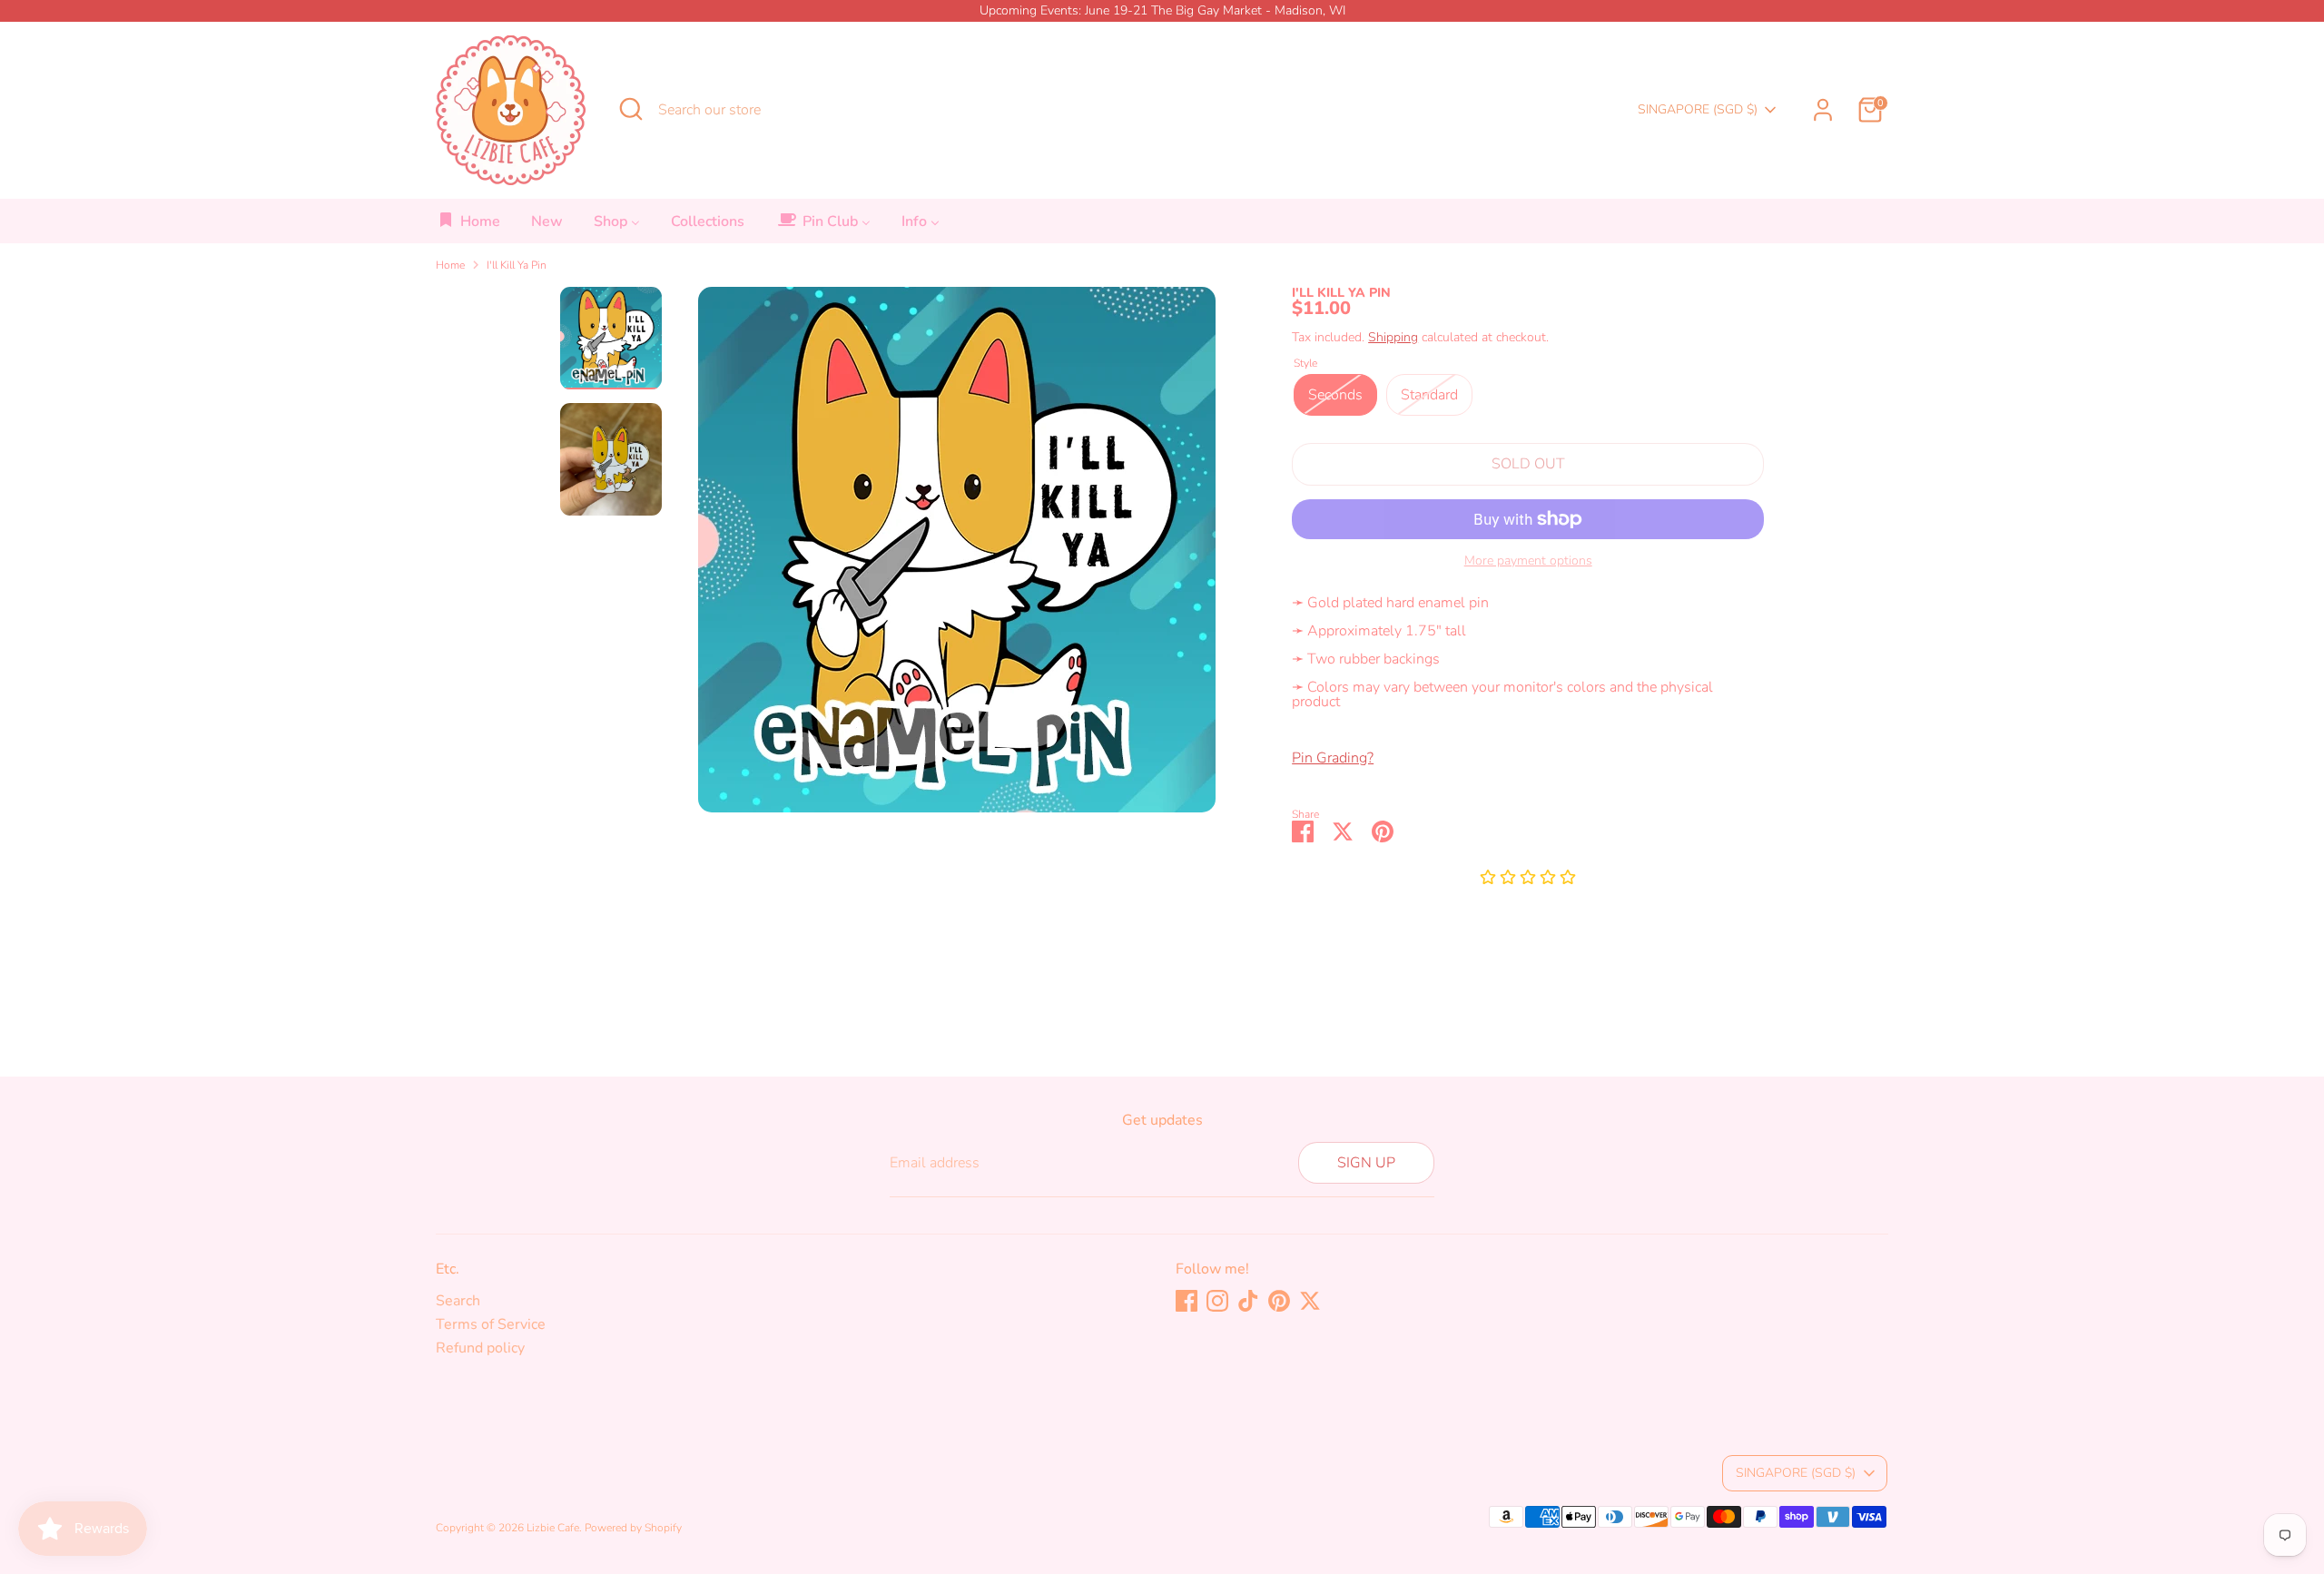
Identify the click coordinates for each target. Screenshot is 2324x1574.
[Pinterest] (1279, 1301)
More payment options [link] (1528, 561)
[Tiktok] (1248, 1301)
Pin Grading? (1333, 758)
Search (458, 1301)
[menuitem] (469, 226)
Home (450, 265)
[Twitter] (1310, 1301)
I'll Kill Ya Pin (517, 265)
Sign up (1366, 1163)
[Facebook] (1187, 1301)
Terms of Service (491, 1324)
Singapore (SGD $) (1698, 109)
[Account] (1823, 110)
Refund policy (480, 1348)
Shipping (1393, 337)
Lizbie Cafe (553, 1528)
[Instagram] (1217, 1301)
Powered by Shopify (633, 1528)
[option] (957, 556)
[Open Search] (631, 109)
